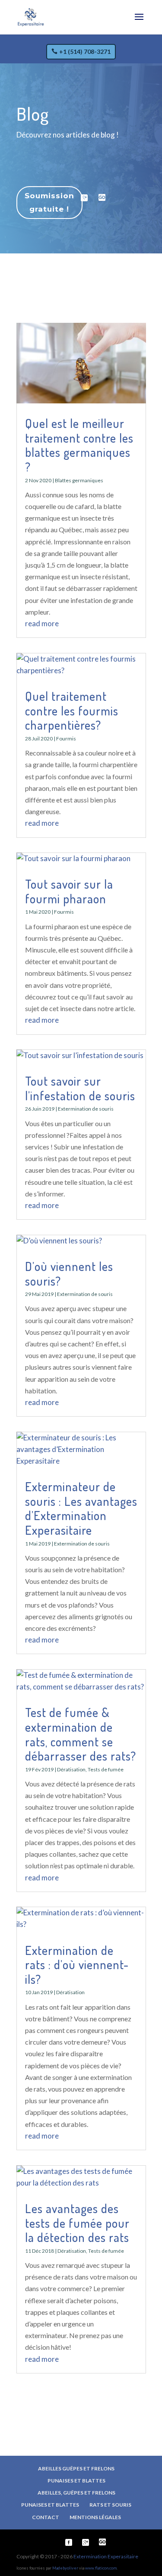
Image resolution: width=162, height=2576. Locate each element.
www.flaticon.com (101, 2568)
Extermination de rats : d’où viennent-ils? (77, 1965)
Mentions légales (95, 2517)
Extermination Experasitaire (106, 2556)
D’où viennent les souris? (69, 1274)
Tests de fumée (106, 1769)
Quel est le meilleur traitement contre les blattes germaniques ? (79, 445)
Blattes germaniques (79, 480)
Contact (46, 2517)
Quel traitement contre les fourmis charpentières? (72, 710)
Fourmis (66, 738)
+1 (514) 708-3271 (85, 52)
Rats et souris (110, 2505)
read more (42, 623)
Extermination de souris (86, 1109)
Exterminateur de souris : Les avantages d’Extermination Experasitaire (81, 1508)
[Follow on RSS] (102, 198)
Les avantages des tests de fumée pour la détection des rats (77, 2223)
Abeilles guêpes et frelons (76, 2468)
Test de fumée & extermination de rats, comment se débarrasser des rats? (81, 1734)
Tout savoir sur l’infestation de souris (80, 1088)
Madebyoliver (65, 2568)
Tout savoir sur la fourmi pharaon (69, 891)
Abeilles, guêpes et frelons (76, 2493)
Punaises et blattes (76, 2481)
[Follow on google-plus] (84, 198)
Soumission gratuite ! (49, 202)
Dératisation (71, 1769)
